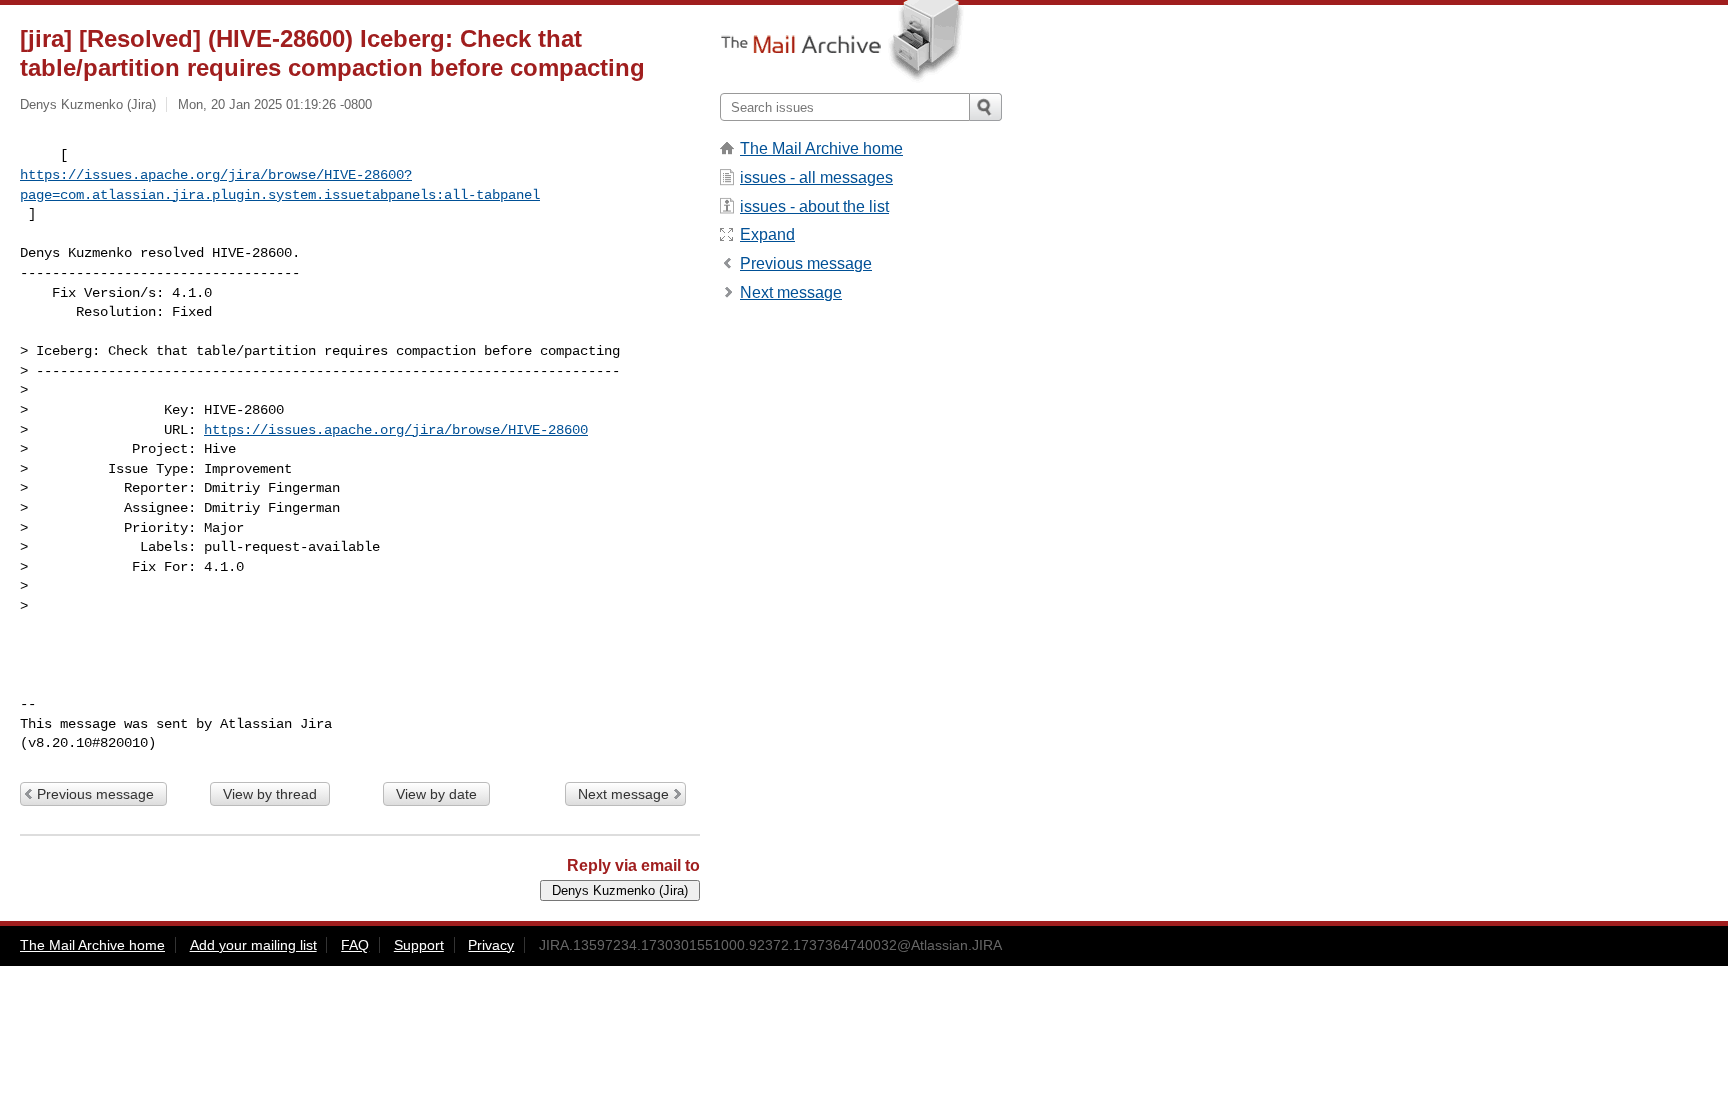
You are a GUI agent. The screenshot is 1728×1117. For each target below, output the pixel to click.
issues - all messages (816, 177)
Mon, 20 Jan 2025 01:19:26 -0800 (275, 104)
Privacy (491, 945)
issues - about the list (814, 206)
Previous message (95, 794)
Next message (623, 794)
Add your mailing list (253, 945)
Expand (767, 234)
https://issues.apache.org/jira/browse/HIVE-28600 (396, 430)
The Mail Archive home (821, 148)
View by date (436, 794)
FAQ (355, 945)
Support (419, 945)
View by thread (270, 794)
